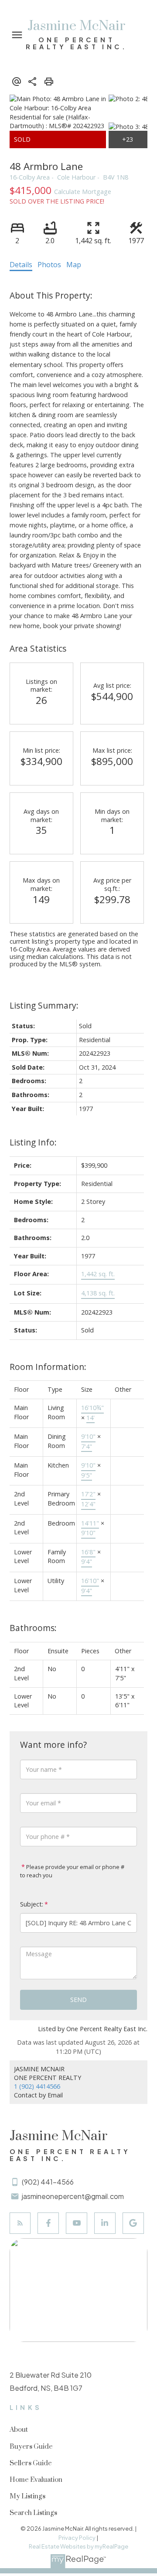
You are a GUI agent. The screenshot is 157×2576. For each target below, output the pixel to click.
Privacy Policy (77, 2538)
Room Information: (48, 1367)
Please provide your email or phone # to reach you (72, 1871)
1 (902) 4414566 (37, 2086)
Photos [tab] (49, 265)
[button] (20, 2223)
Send (78, 2000)
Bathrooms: (33, 1628)
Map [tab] (74, 265)
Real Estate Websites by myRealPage (78, 2546)
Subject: (32, 1904)
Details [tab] (21, 265)
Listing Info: (33, 1142)
